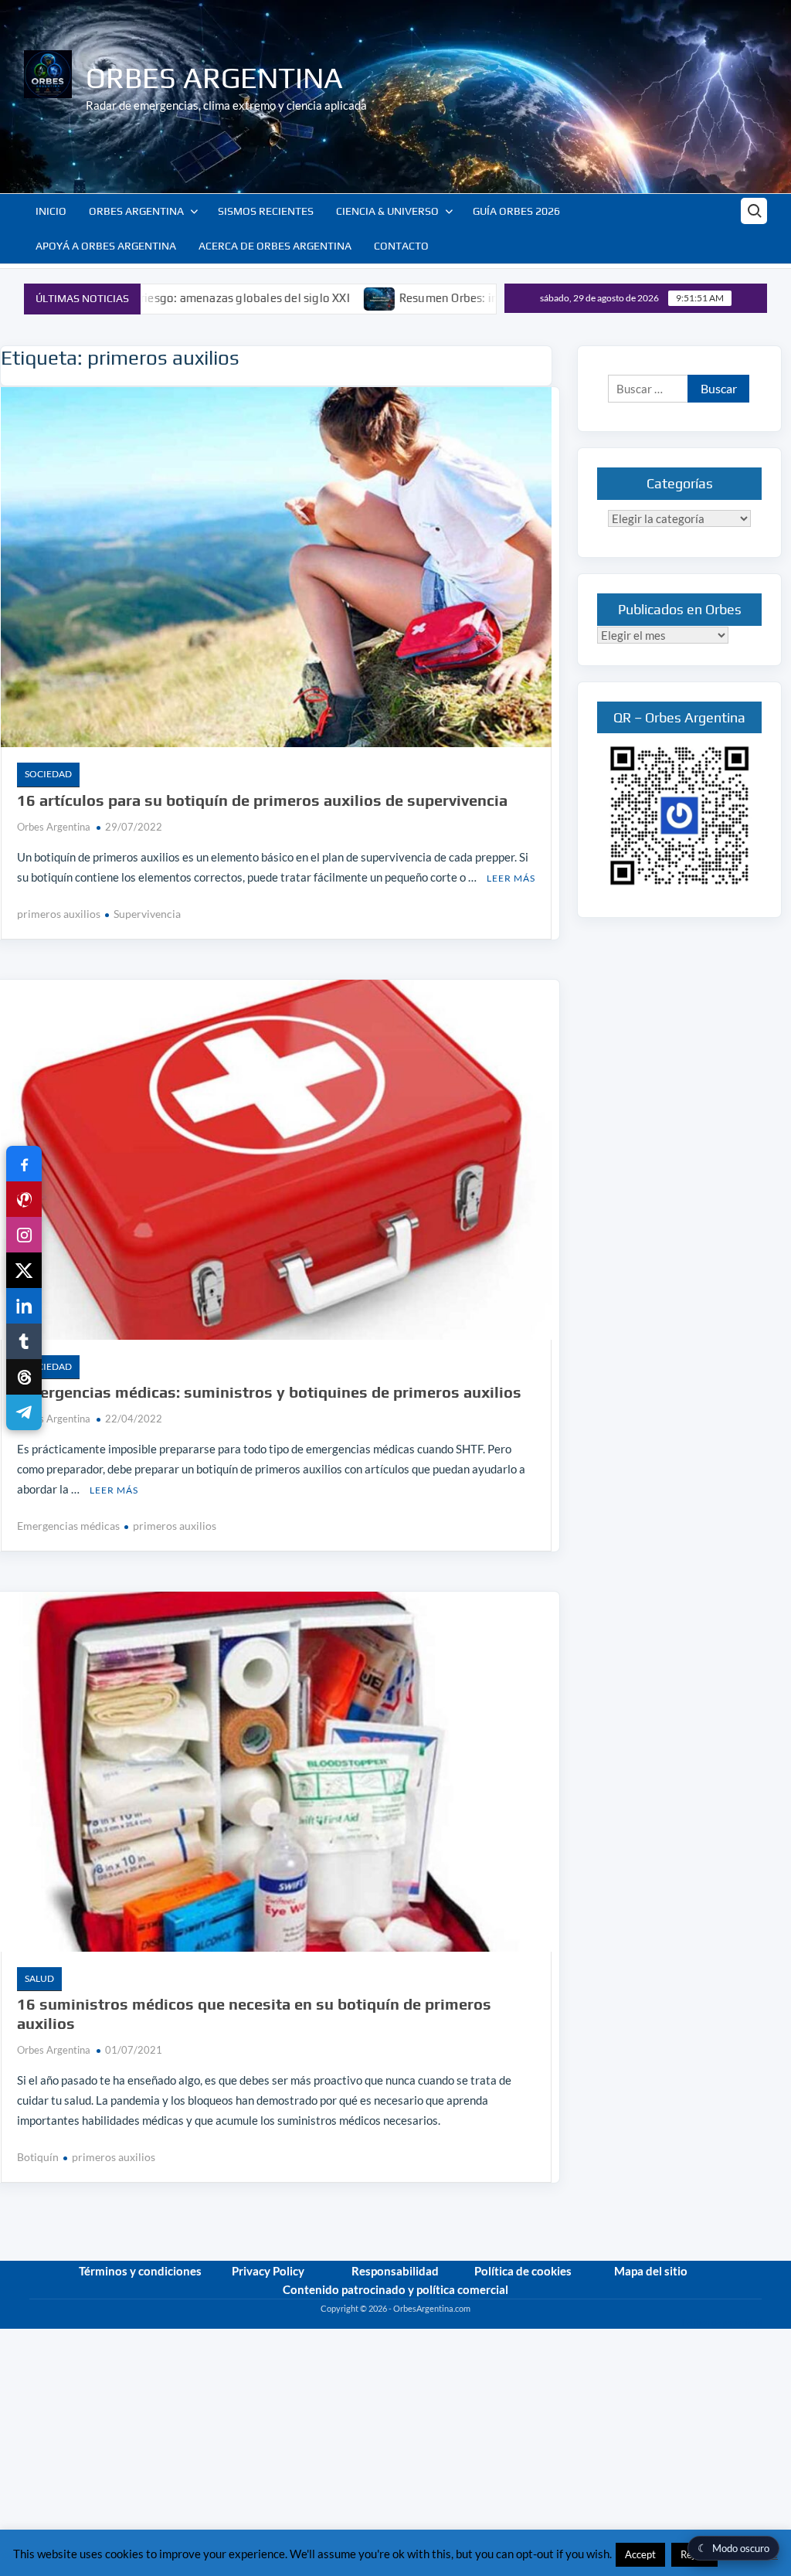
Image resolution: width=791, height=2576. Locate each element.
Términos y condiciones (140, 2271)
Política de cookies (523, 2271)
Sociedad (48, 774)
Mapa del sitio (651, 2271)
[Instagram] (24, 1235)
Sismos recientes (266, 211)
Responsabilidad (395, 2271)
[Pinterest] (24, 1199)
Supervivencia (147, 914)
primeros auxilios (59, 914)
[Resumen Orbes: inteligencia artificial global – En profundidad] (275, 297)
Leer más (511, 878)
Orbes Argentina (214, 77)
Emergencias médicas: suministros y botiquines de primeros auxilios (269, 1392)
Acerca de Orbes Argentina (275, 246)
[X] (24, 1270)
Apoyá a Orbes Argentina (106, 246)
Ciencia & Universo (387, 211)
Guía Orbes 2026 (516, 211)
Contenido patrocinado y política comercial (395, 2289)
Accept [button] (640, 2554)
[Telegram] (24, 1412)
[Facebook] (24, 1164)
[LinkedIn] (24, 1306)
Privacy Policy (268, 2271)
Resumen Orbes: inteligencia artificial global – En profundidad (461, 298)
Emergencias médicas (68, 1526)
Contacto (401, 246)
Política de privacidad (721, 2322)
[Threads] (24, 1377)
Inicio (51, 211)
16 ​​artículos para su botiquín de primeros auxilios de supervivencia (262, 800)
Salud (39, 1978)
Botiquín (38, 2157)
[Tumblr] (24, 1341)
